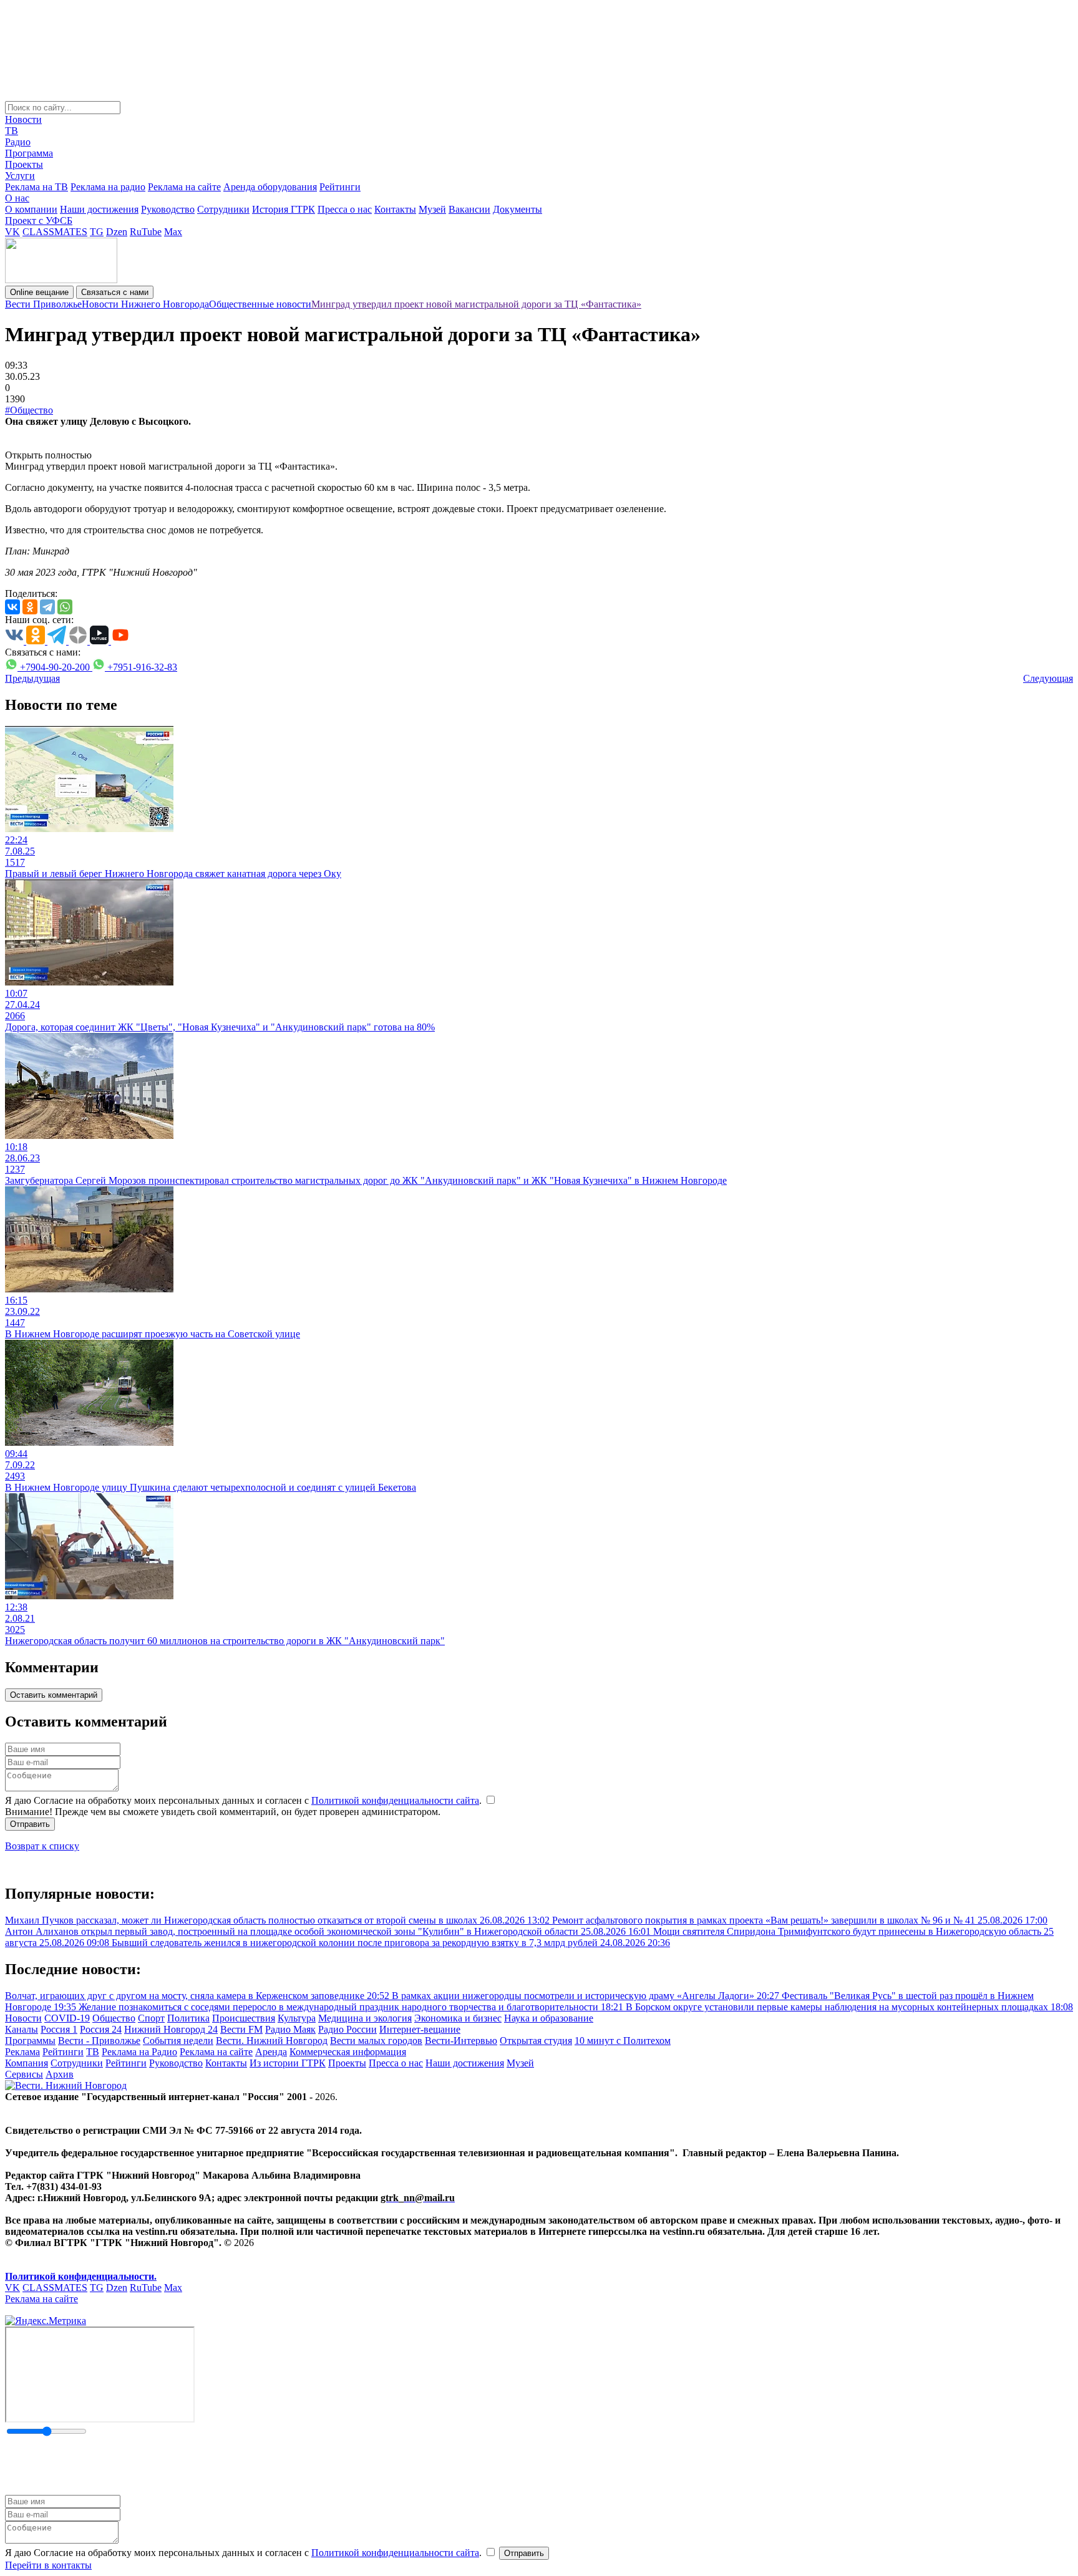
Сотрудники (223, 209)
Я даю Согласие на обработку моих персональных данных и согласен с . (245, 1800)
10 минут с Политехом (623, 2041)
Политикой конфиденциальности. (81, 2276)
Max (173, 232)
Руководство (168, 209)
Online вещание (39, 292)
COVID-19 (67, 2018)
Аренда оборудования (270, 187)
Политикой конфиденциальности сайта (395, 1800)
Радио (18, 142)
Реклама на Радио (139, 2052)
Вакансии (469, 209)
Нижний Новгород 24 (171, 2029)
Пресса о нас (345, 209)
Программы (30, 2041)
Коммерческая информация (348, 2052)
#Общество (29, 410)
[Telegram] (47, 607)
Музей (432, 209)
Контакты (395, 209)
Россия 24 (101, 2029)
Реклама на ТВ (36, 187)
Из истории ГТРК (288, 2063)
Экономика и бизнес (458, 2018)
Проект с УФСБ (39, 220)
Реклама (22, 2052)
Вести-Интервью (461, 2041)
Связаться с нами (115, 292)
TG (97, 232)
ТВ (12, 131)
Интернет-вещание (420, 2029)
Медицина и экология (365, 2018)
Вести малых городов (376, 2041)
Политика (188, 2018)
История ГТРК (284, 209)
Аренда (271, 2052)
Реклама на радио (108, 187)
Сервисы (24, 2074)
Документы (517, 209)
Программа (29, 153)
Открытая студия (536, 2041)
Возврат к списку (42, 1846)
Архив (60, 2074)
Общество (114, 2018)
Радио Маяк (290, 2029)
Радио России (347, 2029)
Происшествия (244, 2018)
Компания (27, 2063)
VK (12, 232)
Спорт (151, 2018)
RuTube (146, 232)
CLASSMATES (55, 232)
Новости (23, 119)
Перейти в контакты (48, 2565)
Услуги (20, 176)
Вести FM (241, 2029)
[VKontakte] (12, 607)
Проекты (24, 164)
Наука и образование (549, 2018)
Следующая (1048, 678)
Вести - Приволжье (99, 2041)
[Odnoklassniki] (30, 607)
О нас (17, 198)
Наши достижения (99, 209)
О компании (31, 209)
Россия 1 (59, 2029)
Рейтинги (340, 187)
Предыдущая (32, 678)
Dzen (117, 232)
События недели (178, 2041)
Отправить (30, 1824)
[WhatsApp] (65, 607)
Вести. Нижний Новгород (272, 2041)
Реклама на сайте (184, 187)
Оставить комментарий (54, 1695)
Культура (297, 2018)
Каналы (22, 2029)
